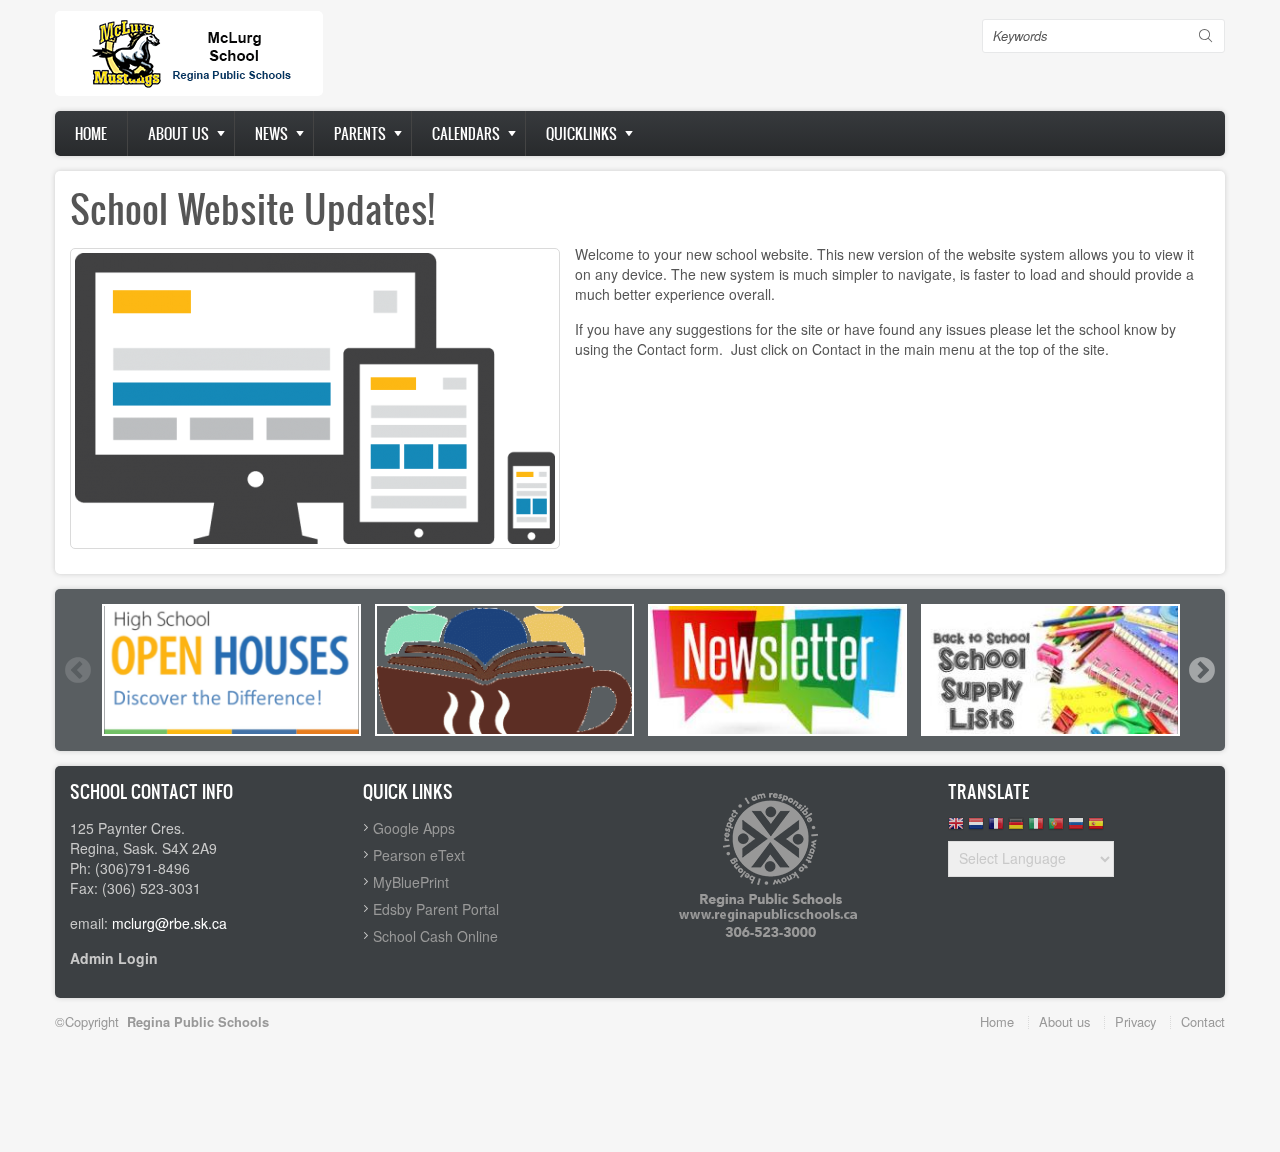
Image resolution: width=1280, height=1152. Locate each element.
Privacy (1135, 1021)
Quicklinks (581, 133)
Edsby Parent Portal (436, 909)
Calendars (466, 133)
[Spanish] (1096, 828)
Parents (360, 133)
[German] (1016, 828)
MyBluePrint (411, 882)
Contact (1203, 1021)
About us (178, 133)
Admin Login (114, 958)
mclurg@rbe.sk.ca (169, 923)
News (271, 133)
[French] (996, 828)
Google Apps (414, 828)
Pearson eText (419, 855)
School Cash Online (435, 936)
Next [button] (1201, 670)
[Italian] (1036, 828)
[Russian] (1076, 828)
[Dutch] (976, 828)
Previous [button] (77, 670)
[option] (231, 670)
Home (91, 133)
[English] (956, 828)
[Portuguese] (1056, 828)
